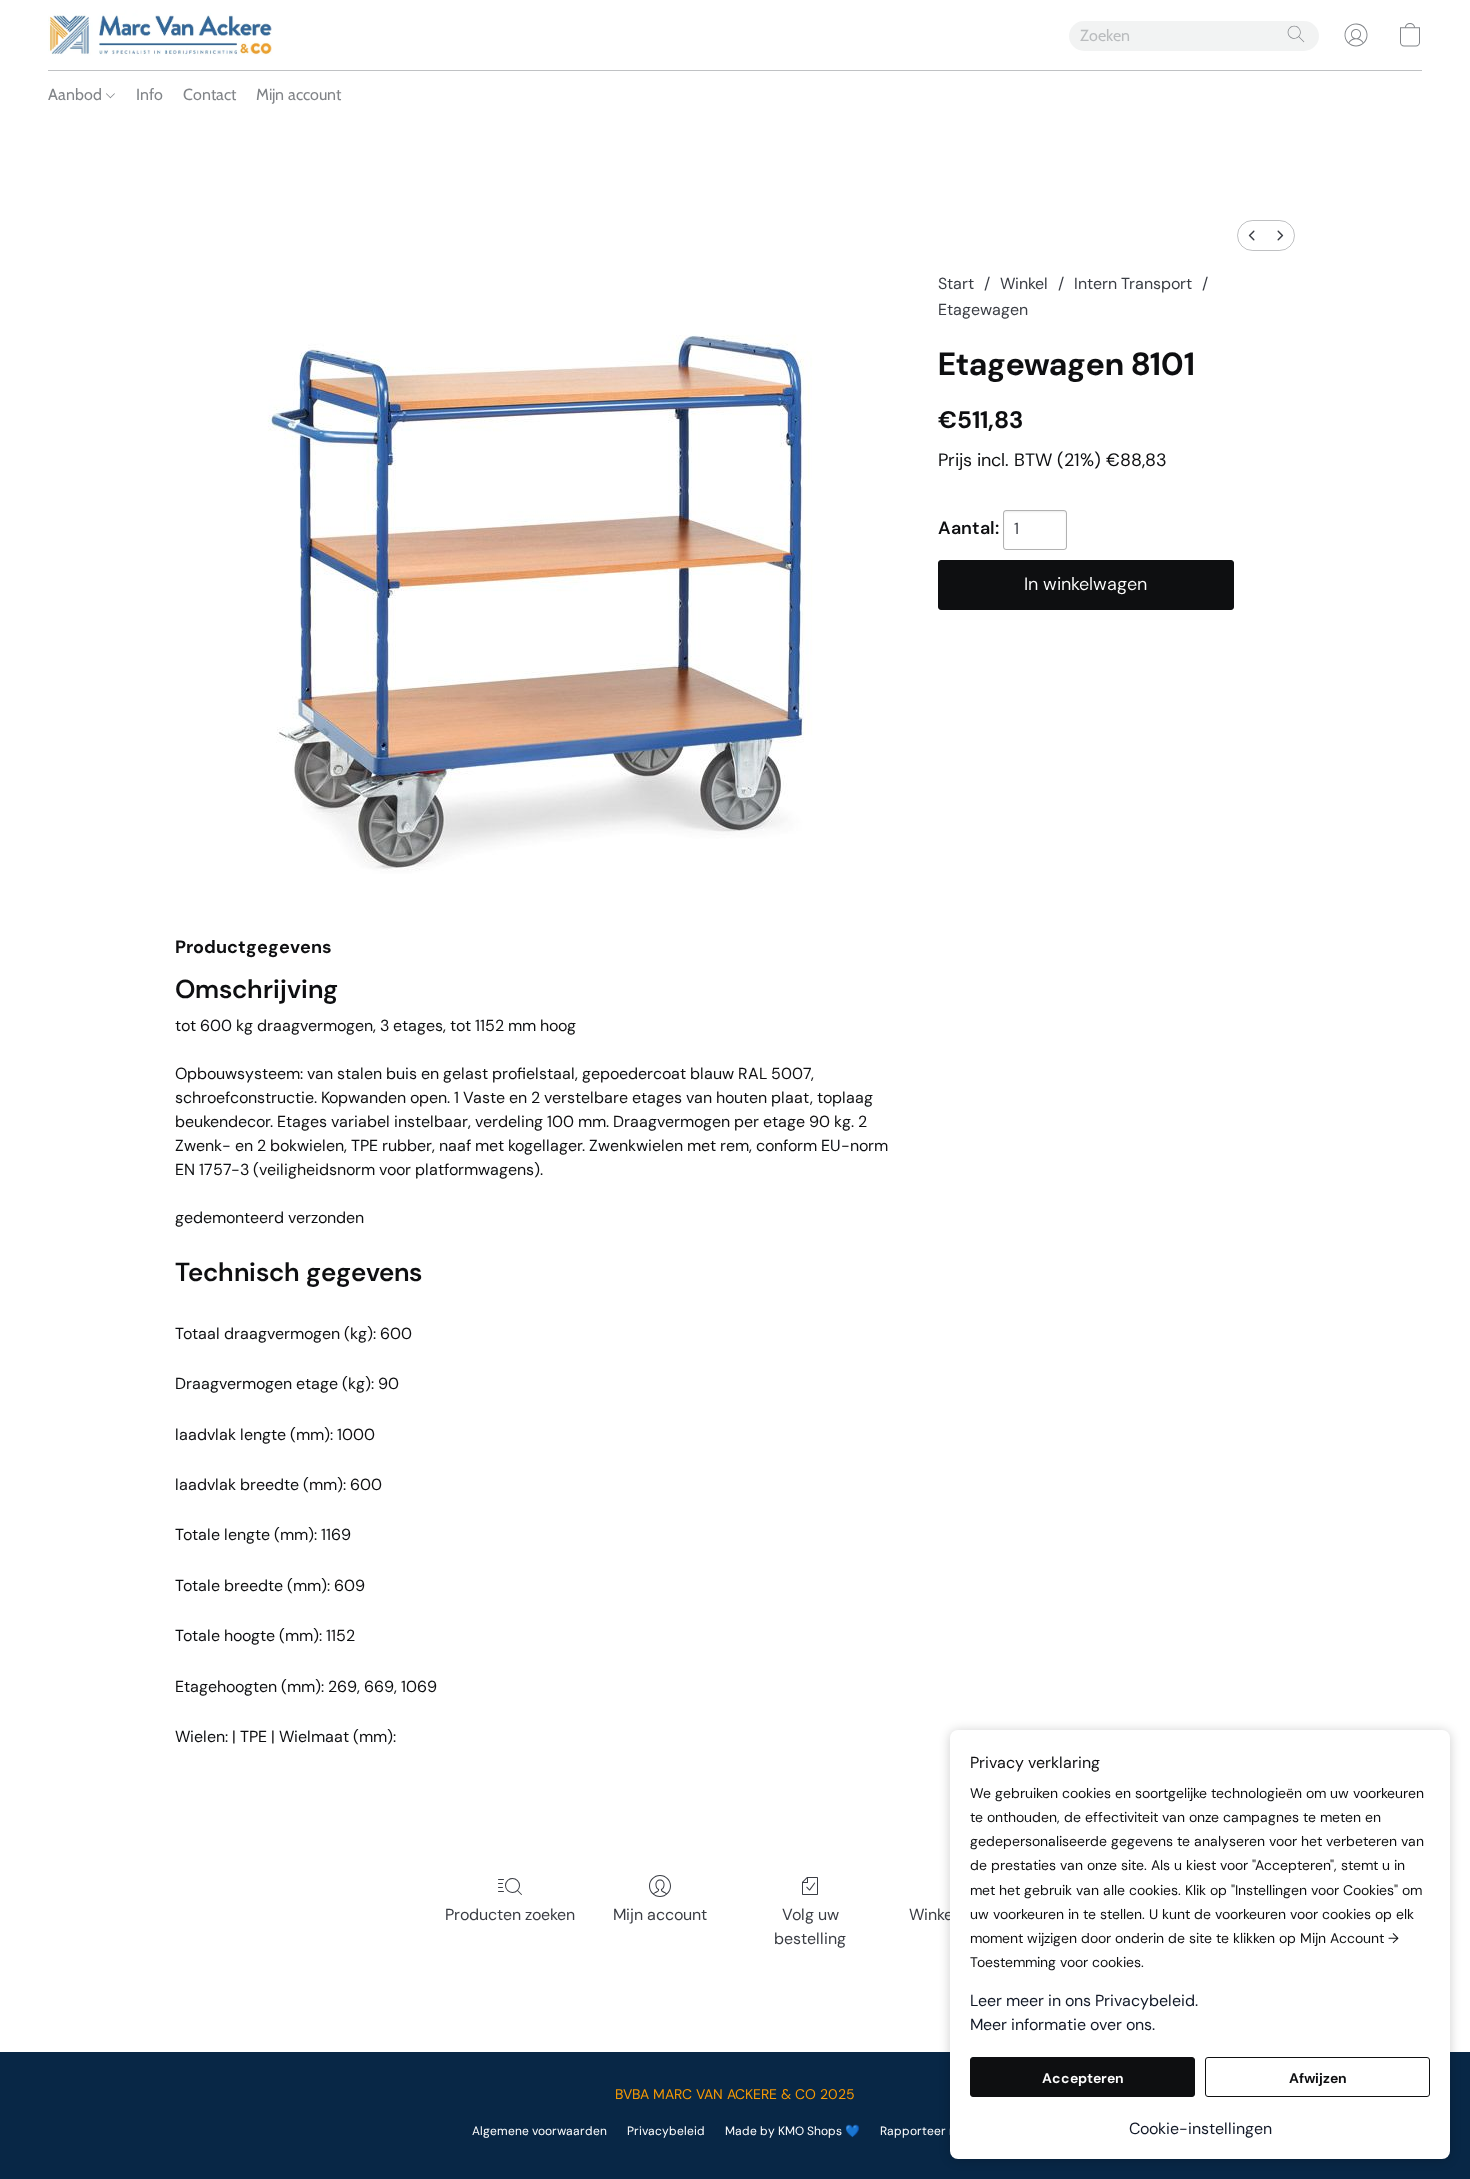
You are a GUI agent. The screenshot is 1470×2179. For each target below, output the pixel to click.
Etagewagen (983, 309)
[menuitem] (1252, 235)
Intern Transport (1133, 283)
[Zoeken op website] (1296, 34)
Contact (209, 94)
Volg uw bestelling (810, 1926)
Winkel (1024, 283)
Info (149, 94)
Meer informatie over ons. (1062, 2024)
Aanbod (77, 94)
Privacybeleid (666, 2131)
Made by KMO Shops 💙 (792, 2131)
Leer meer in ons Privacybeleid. (1084, 2000)
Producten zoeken (510, 1914)
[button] (160, 35)
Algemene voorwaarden (539, 2131)
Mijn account (298, 94)
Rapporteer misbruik (939, 2131)
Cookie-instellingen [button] (1200, 2128)
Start (956, 283)
